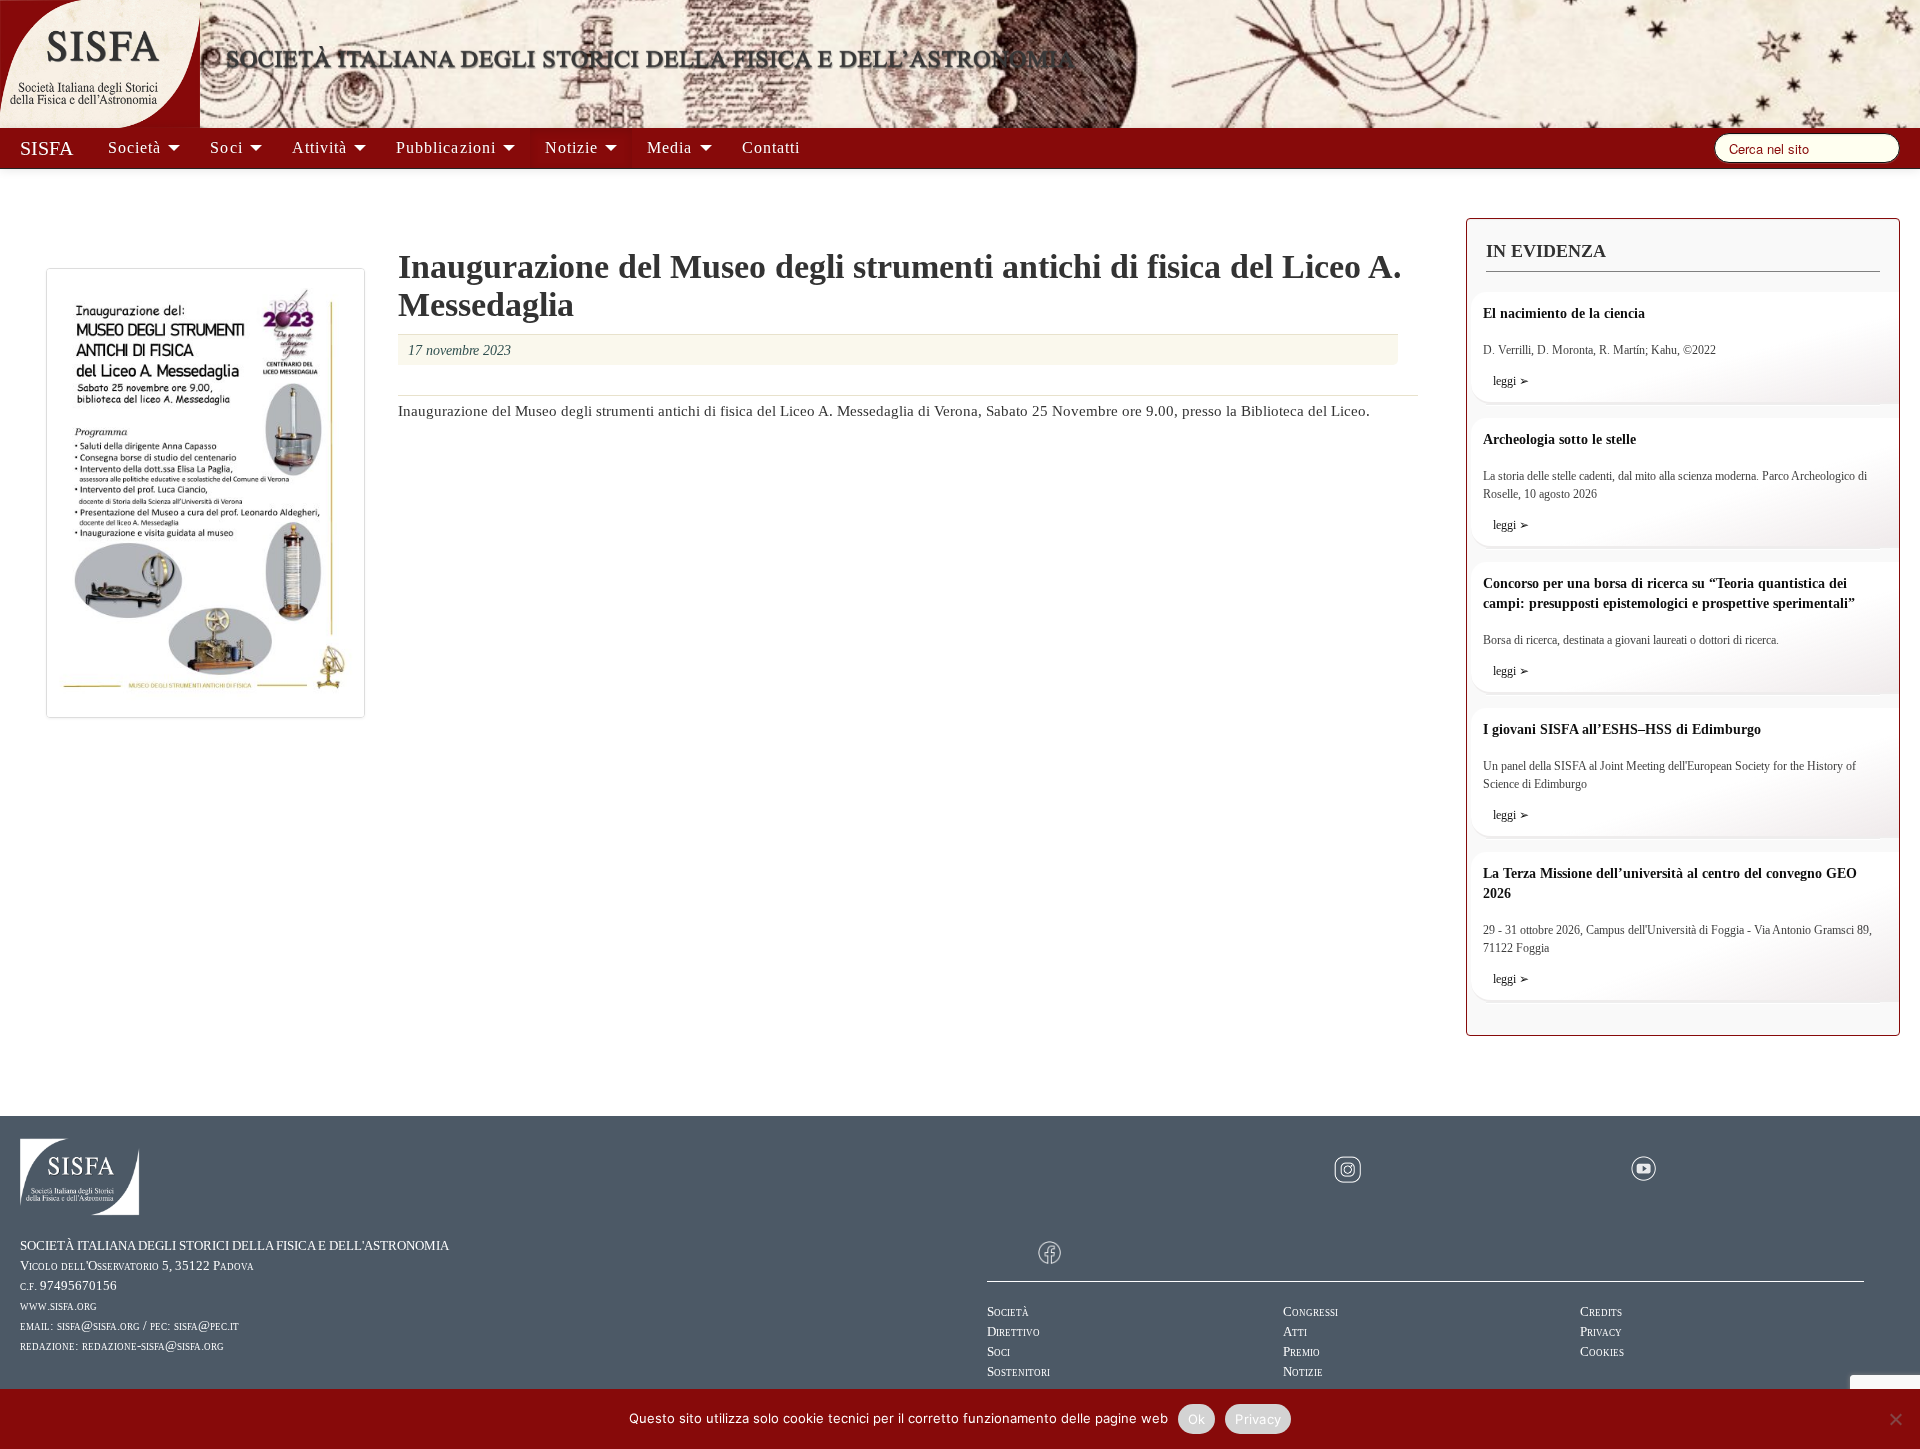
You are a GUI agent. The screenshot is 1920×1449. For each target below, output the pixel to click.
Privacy (1601, 1332)
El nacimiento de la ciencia (1564, 313)
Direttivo (1013, 1332)
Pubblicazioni (448, 147)
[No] (1895, 1419)
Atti (1295, 1332)
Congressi (1310, 1312)
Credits (1601, 1312)
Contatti (771, 147)
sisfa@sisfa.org (98, 1326)
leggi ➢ (1511, 381)
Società (137, 147)
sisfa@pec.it (206, 1326)
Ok (1197, 1419)
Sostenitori (1018, 1372)
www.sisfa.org (58, 1306)
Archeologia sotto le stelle (1559, 439)
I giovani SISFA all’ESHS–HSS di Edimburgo (1622, 729)
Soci (228, 147)
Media (672, 147)
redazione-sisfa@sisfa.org (153, 1346)
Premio (1301, 1352)
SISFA (46, 148)
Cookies (1602, 1352)
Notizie (574, 147)
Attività (322, 147)
